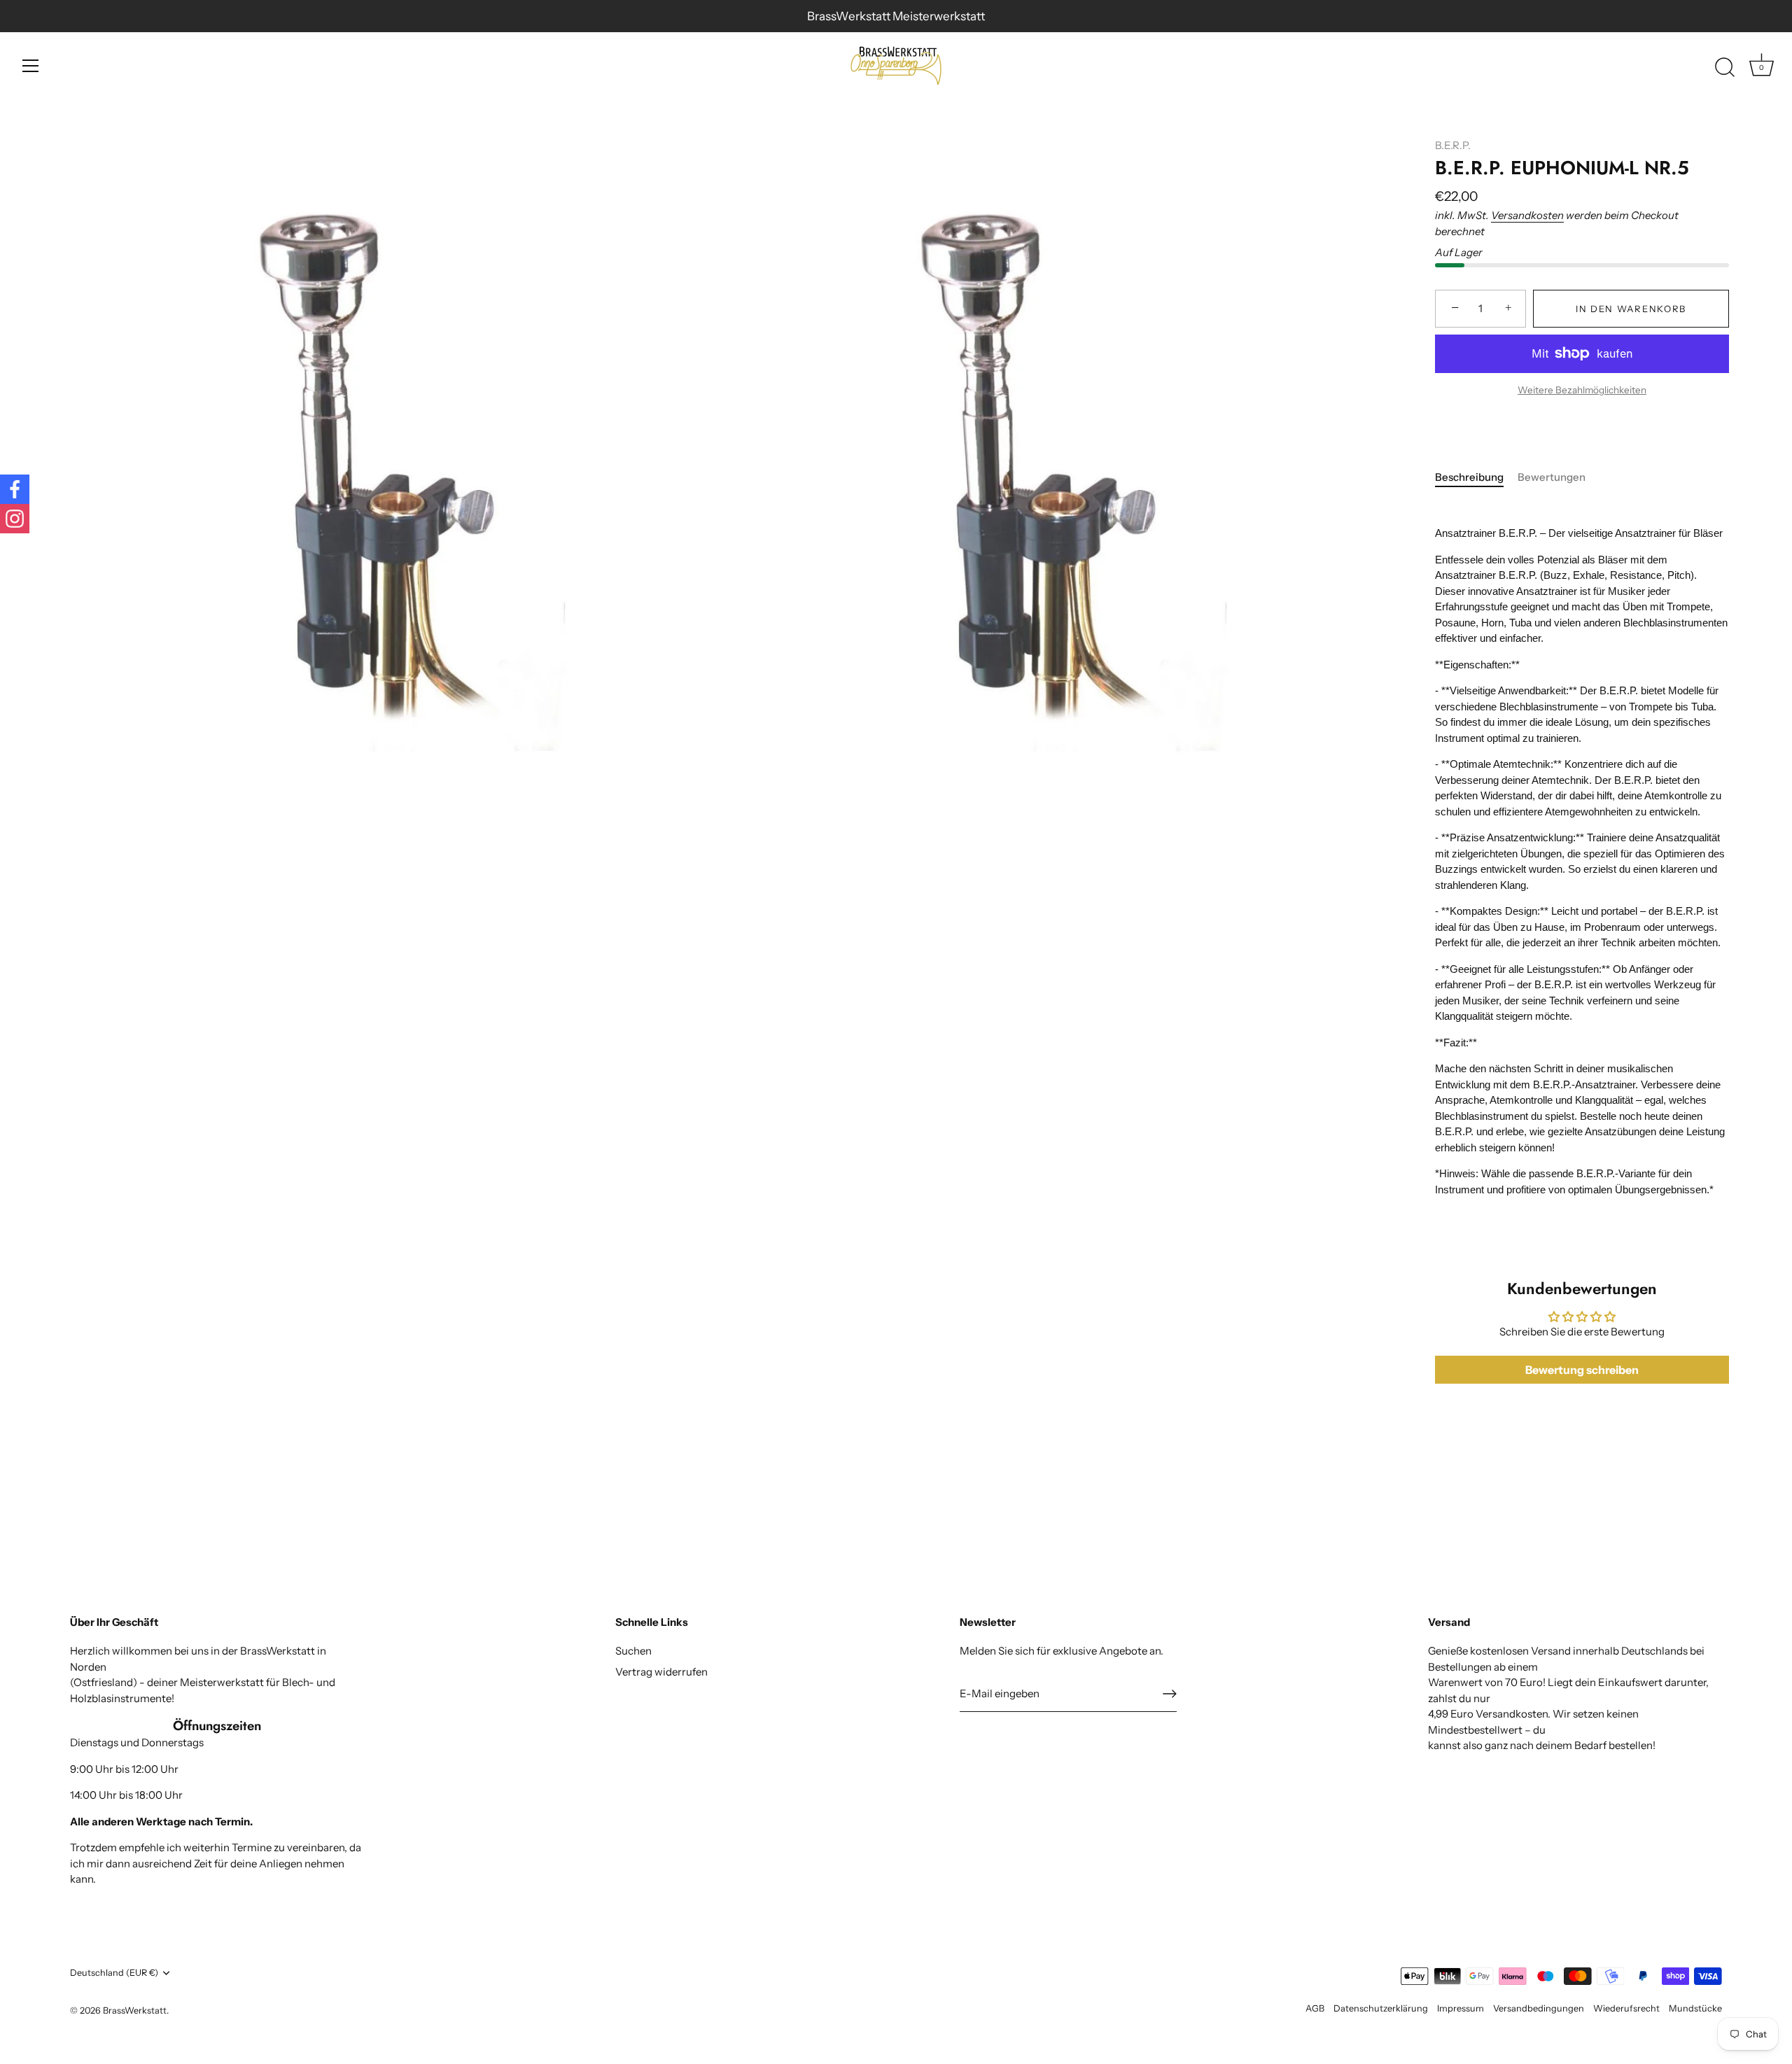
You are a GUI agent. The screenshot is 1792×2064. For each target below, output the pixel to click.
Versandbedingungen (1539, 2008)
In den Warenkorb (1631, 309)
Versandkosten (1527, 215)
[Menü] (31, 66)
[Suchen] (1725, 68)
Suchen (633, 1651)
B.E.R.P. (1453, 145)
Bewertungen (1552, 477)
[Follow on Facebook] (15, 489)
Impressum (1461, 2008)
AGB (1315, 2008)
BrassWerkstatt (135, 2010)
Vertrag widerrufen (661, 1672)
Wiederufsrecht (1626, 2008)
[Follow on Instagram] (15, 519)
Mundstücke (1695, 2008)
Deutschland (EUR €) (114, 1973)
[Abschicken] (1170, 1694)
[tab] (1476, 478)
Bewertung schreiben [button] (1582, 1370)
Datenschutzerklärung (1381, 2008)
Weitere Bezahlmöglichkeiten (1582, 390)
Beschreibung (1469, 477)
